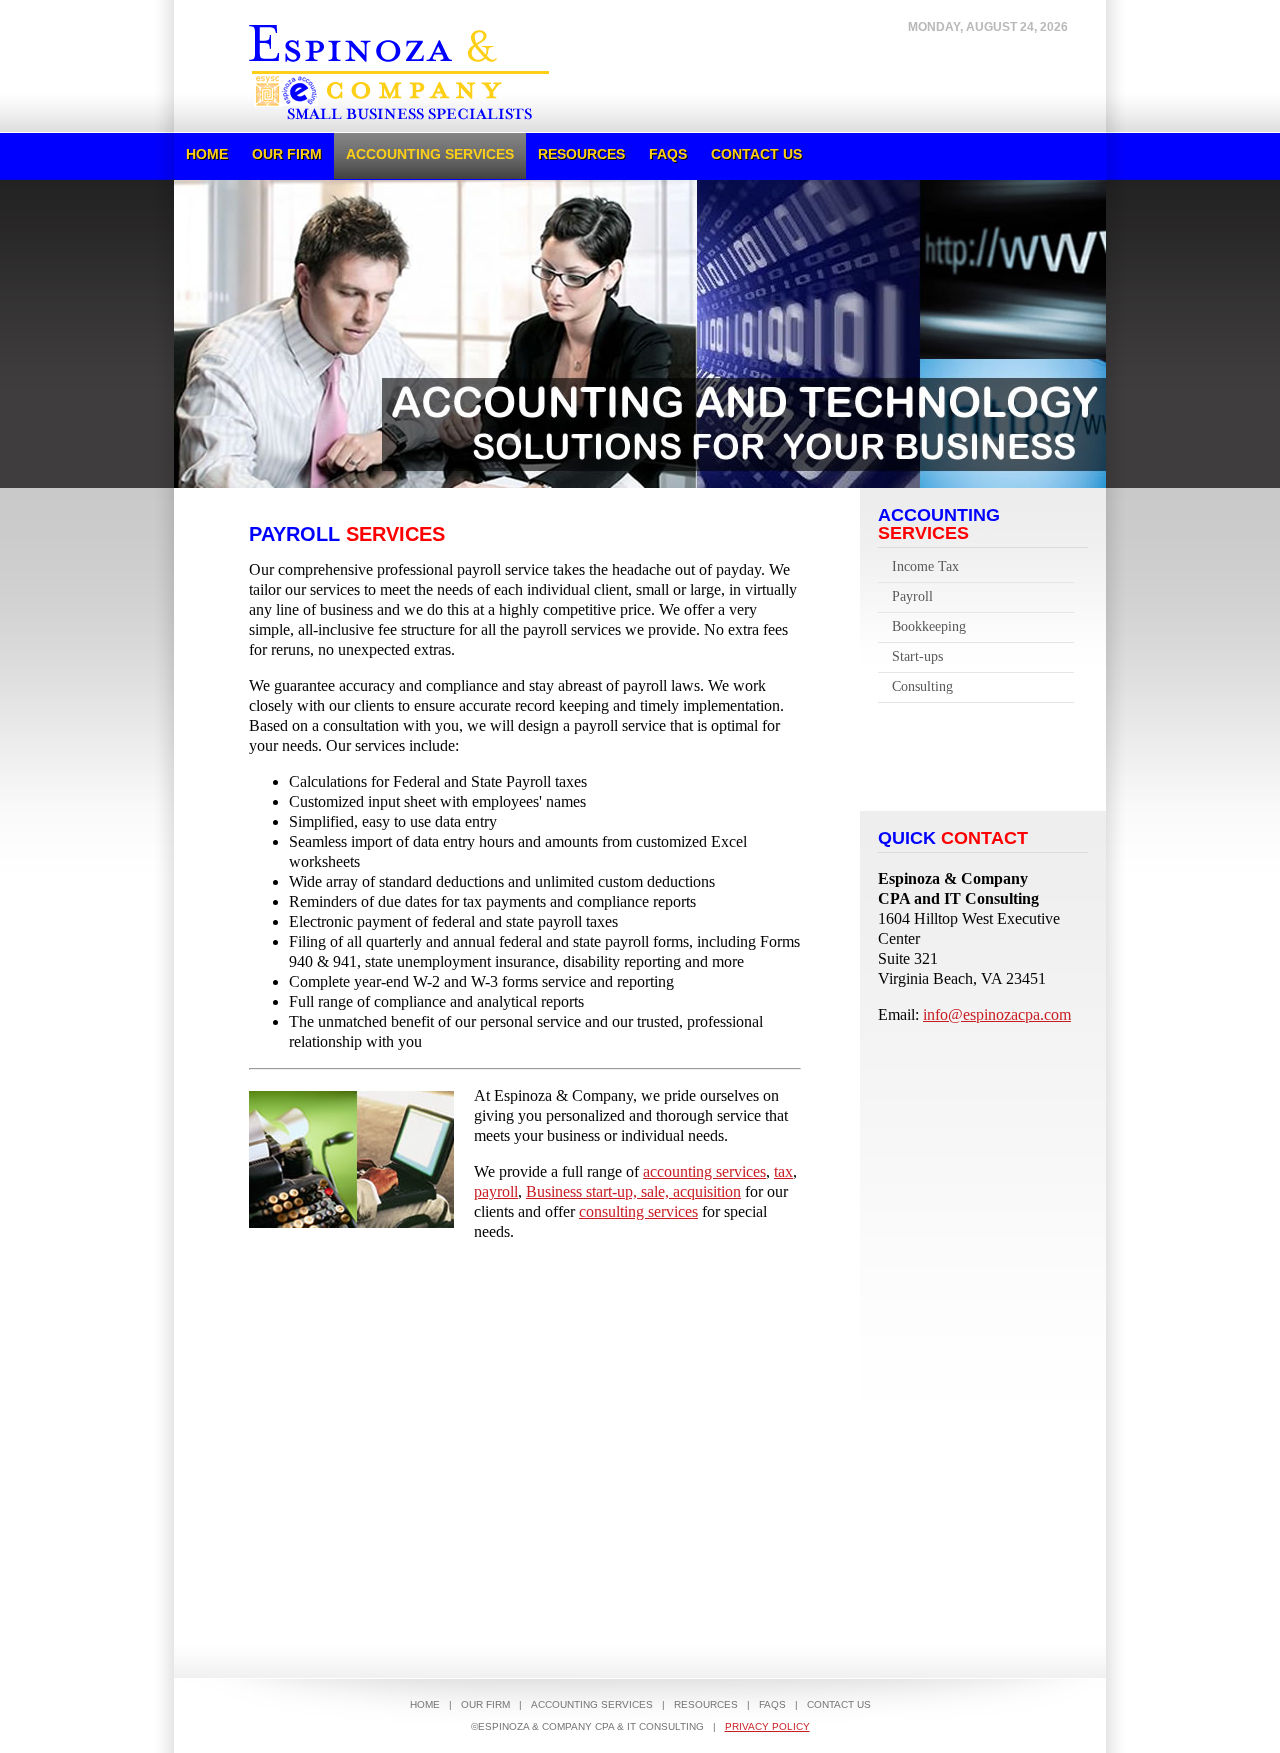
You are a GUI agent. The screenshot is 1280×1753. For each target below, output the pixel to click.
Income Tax (925, 566)
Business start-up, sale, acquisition (633, 1191)
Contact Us (756, 154)
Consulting (922, 686)
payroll (496, 1191)
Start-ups (917, 656)
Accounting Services (430, 154)
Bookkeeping (929, 626)
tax (783, 1171)
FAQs (668, 154)
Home (207, 154)
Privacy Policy (767, 1726)
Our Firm (287, 154)
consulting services (638, 1211)
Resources (581, 154)
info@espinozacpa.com (997, 1014)
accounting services (704, 1171)
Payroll (912, 596)
